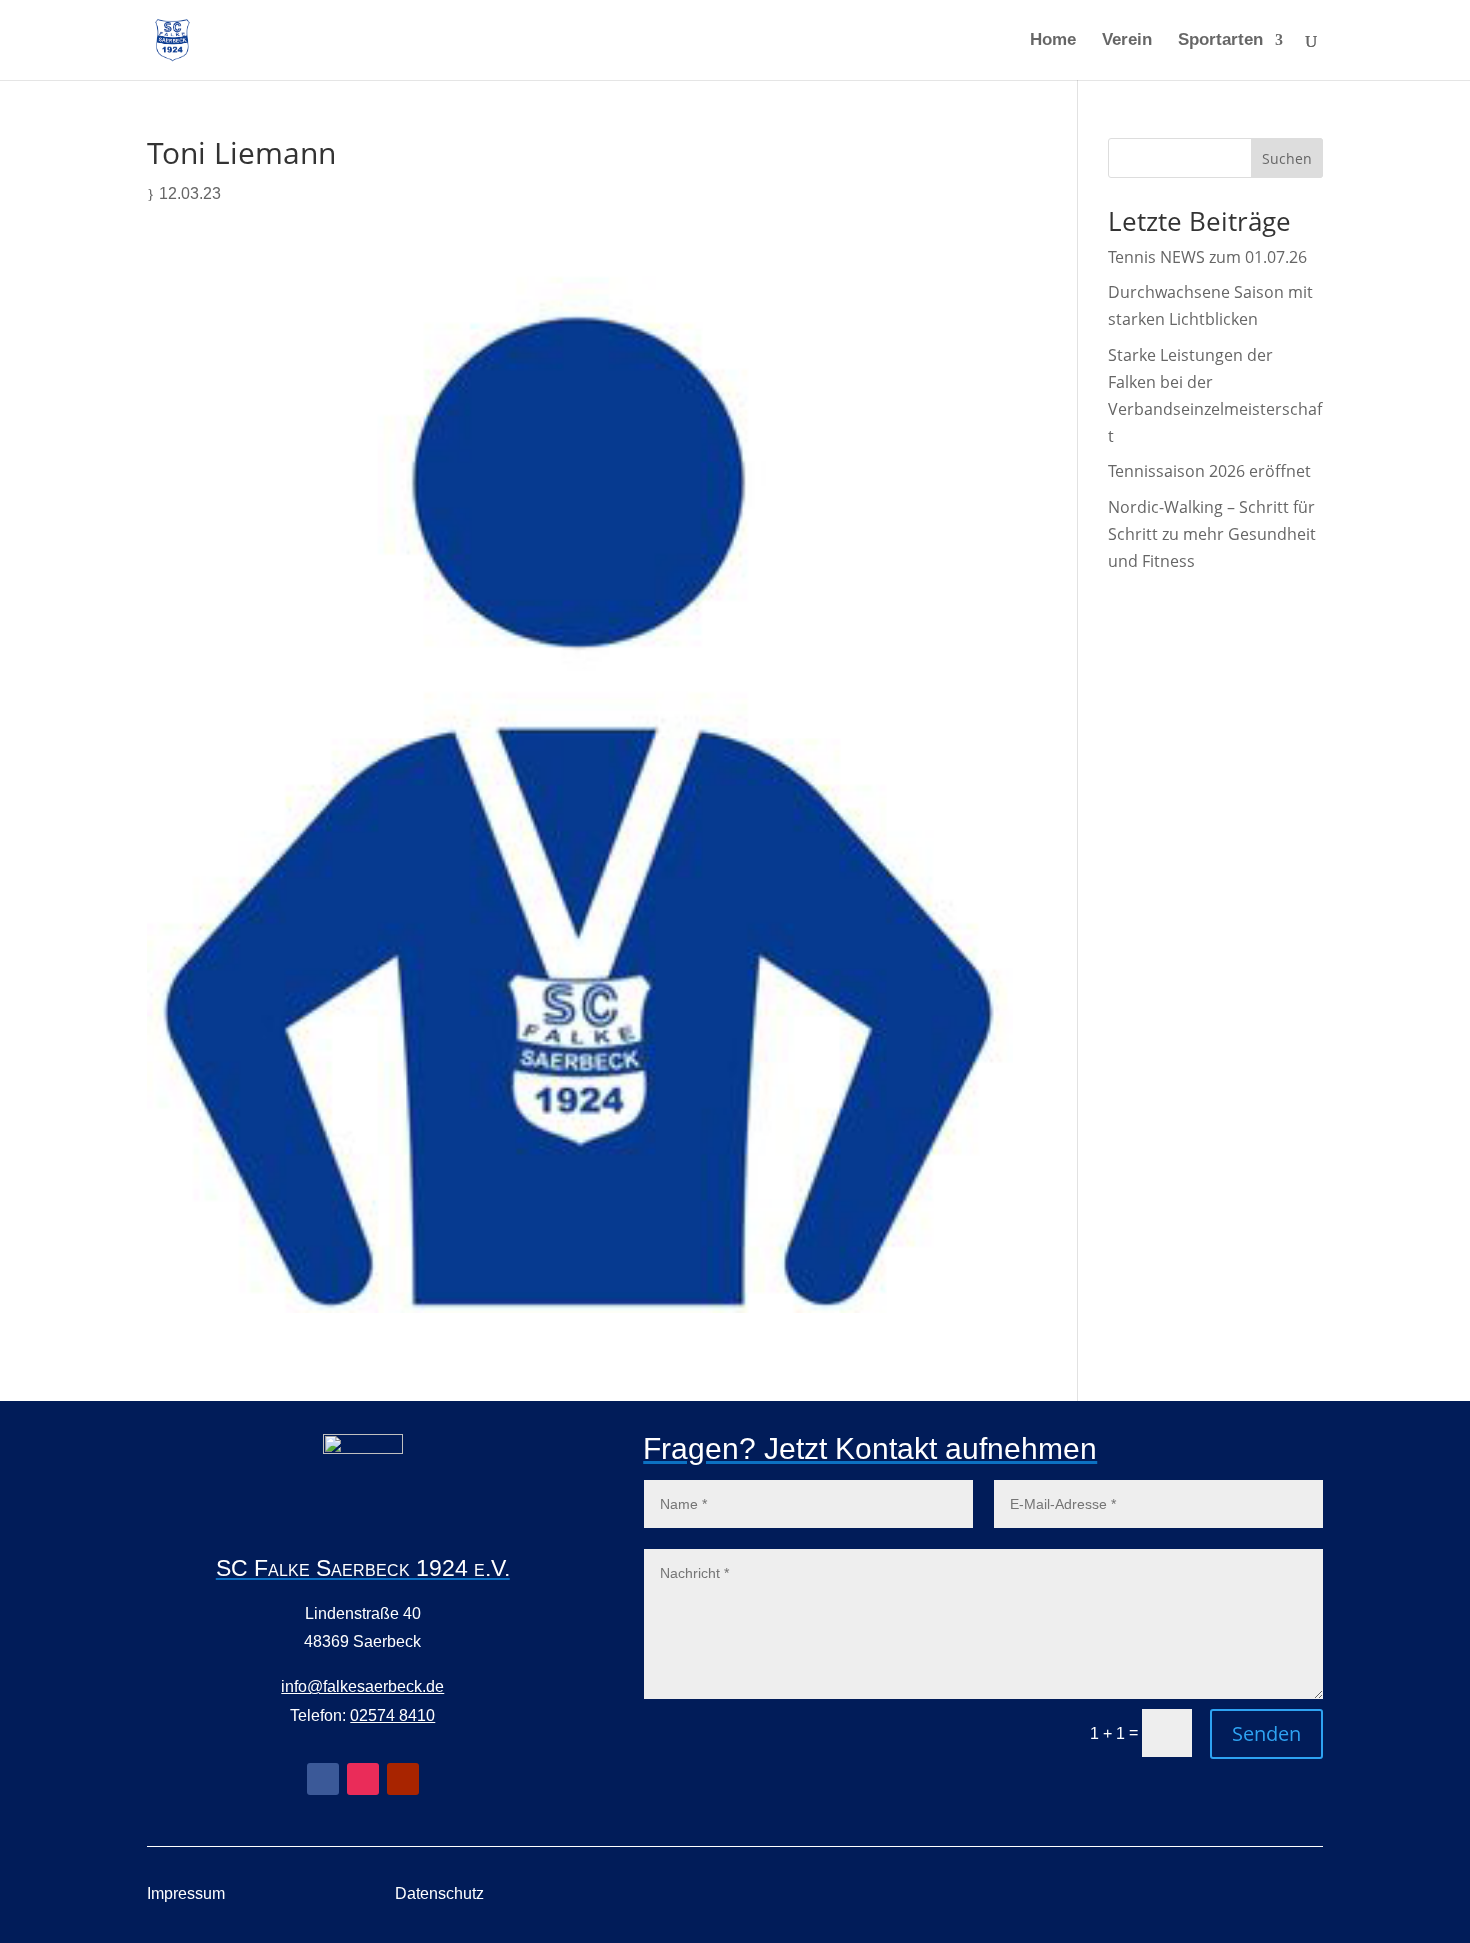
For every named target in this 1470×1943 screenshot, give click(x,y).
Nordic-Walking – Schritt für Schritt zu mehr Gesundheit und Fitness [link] (1212, 534)
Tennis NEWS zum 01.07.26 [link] (1207, 257)
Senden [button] (1266, 1733)
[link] (172, 38)
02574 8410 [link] (392, 1715)
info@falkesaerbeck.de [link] (362, 1686)
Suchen (1287, 158)
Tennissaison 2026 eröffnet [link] (1209, 471)
